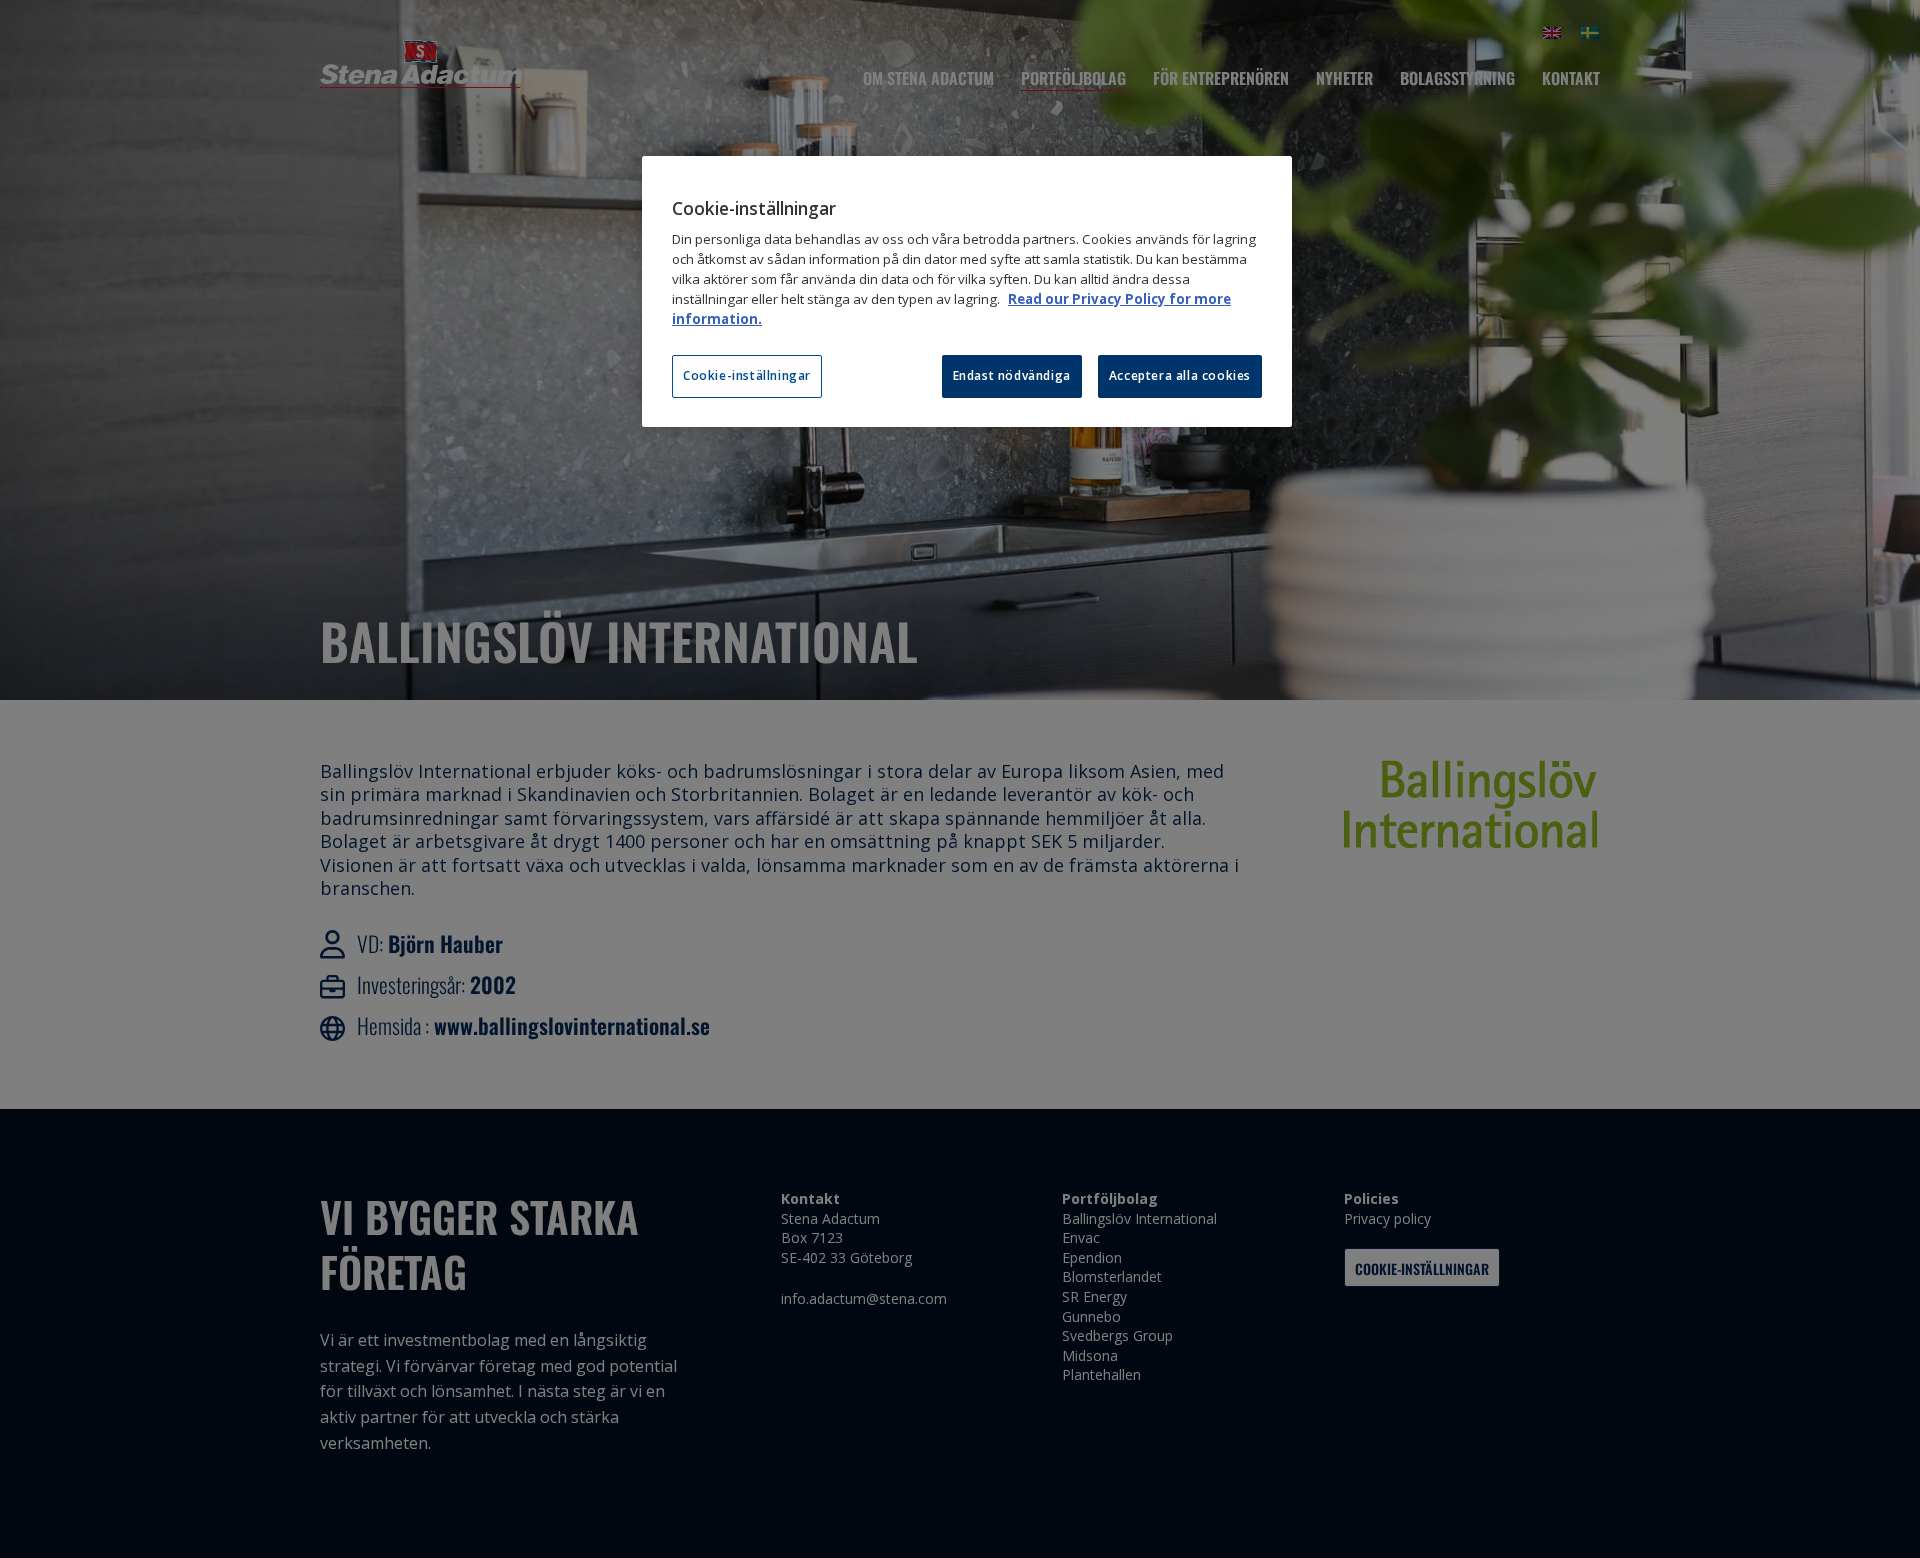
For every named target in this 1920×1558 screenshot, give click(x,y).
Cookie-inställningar (747, 375)
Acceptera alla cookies (1180, 375)
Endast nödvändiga (1012, 375)
